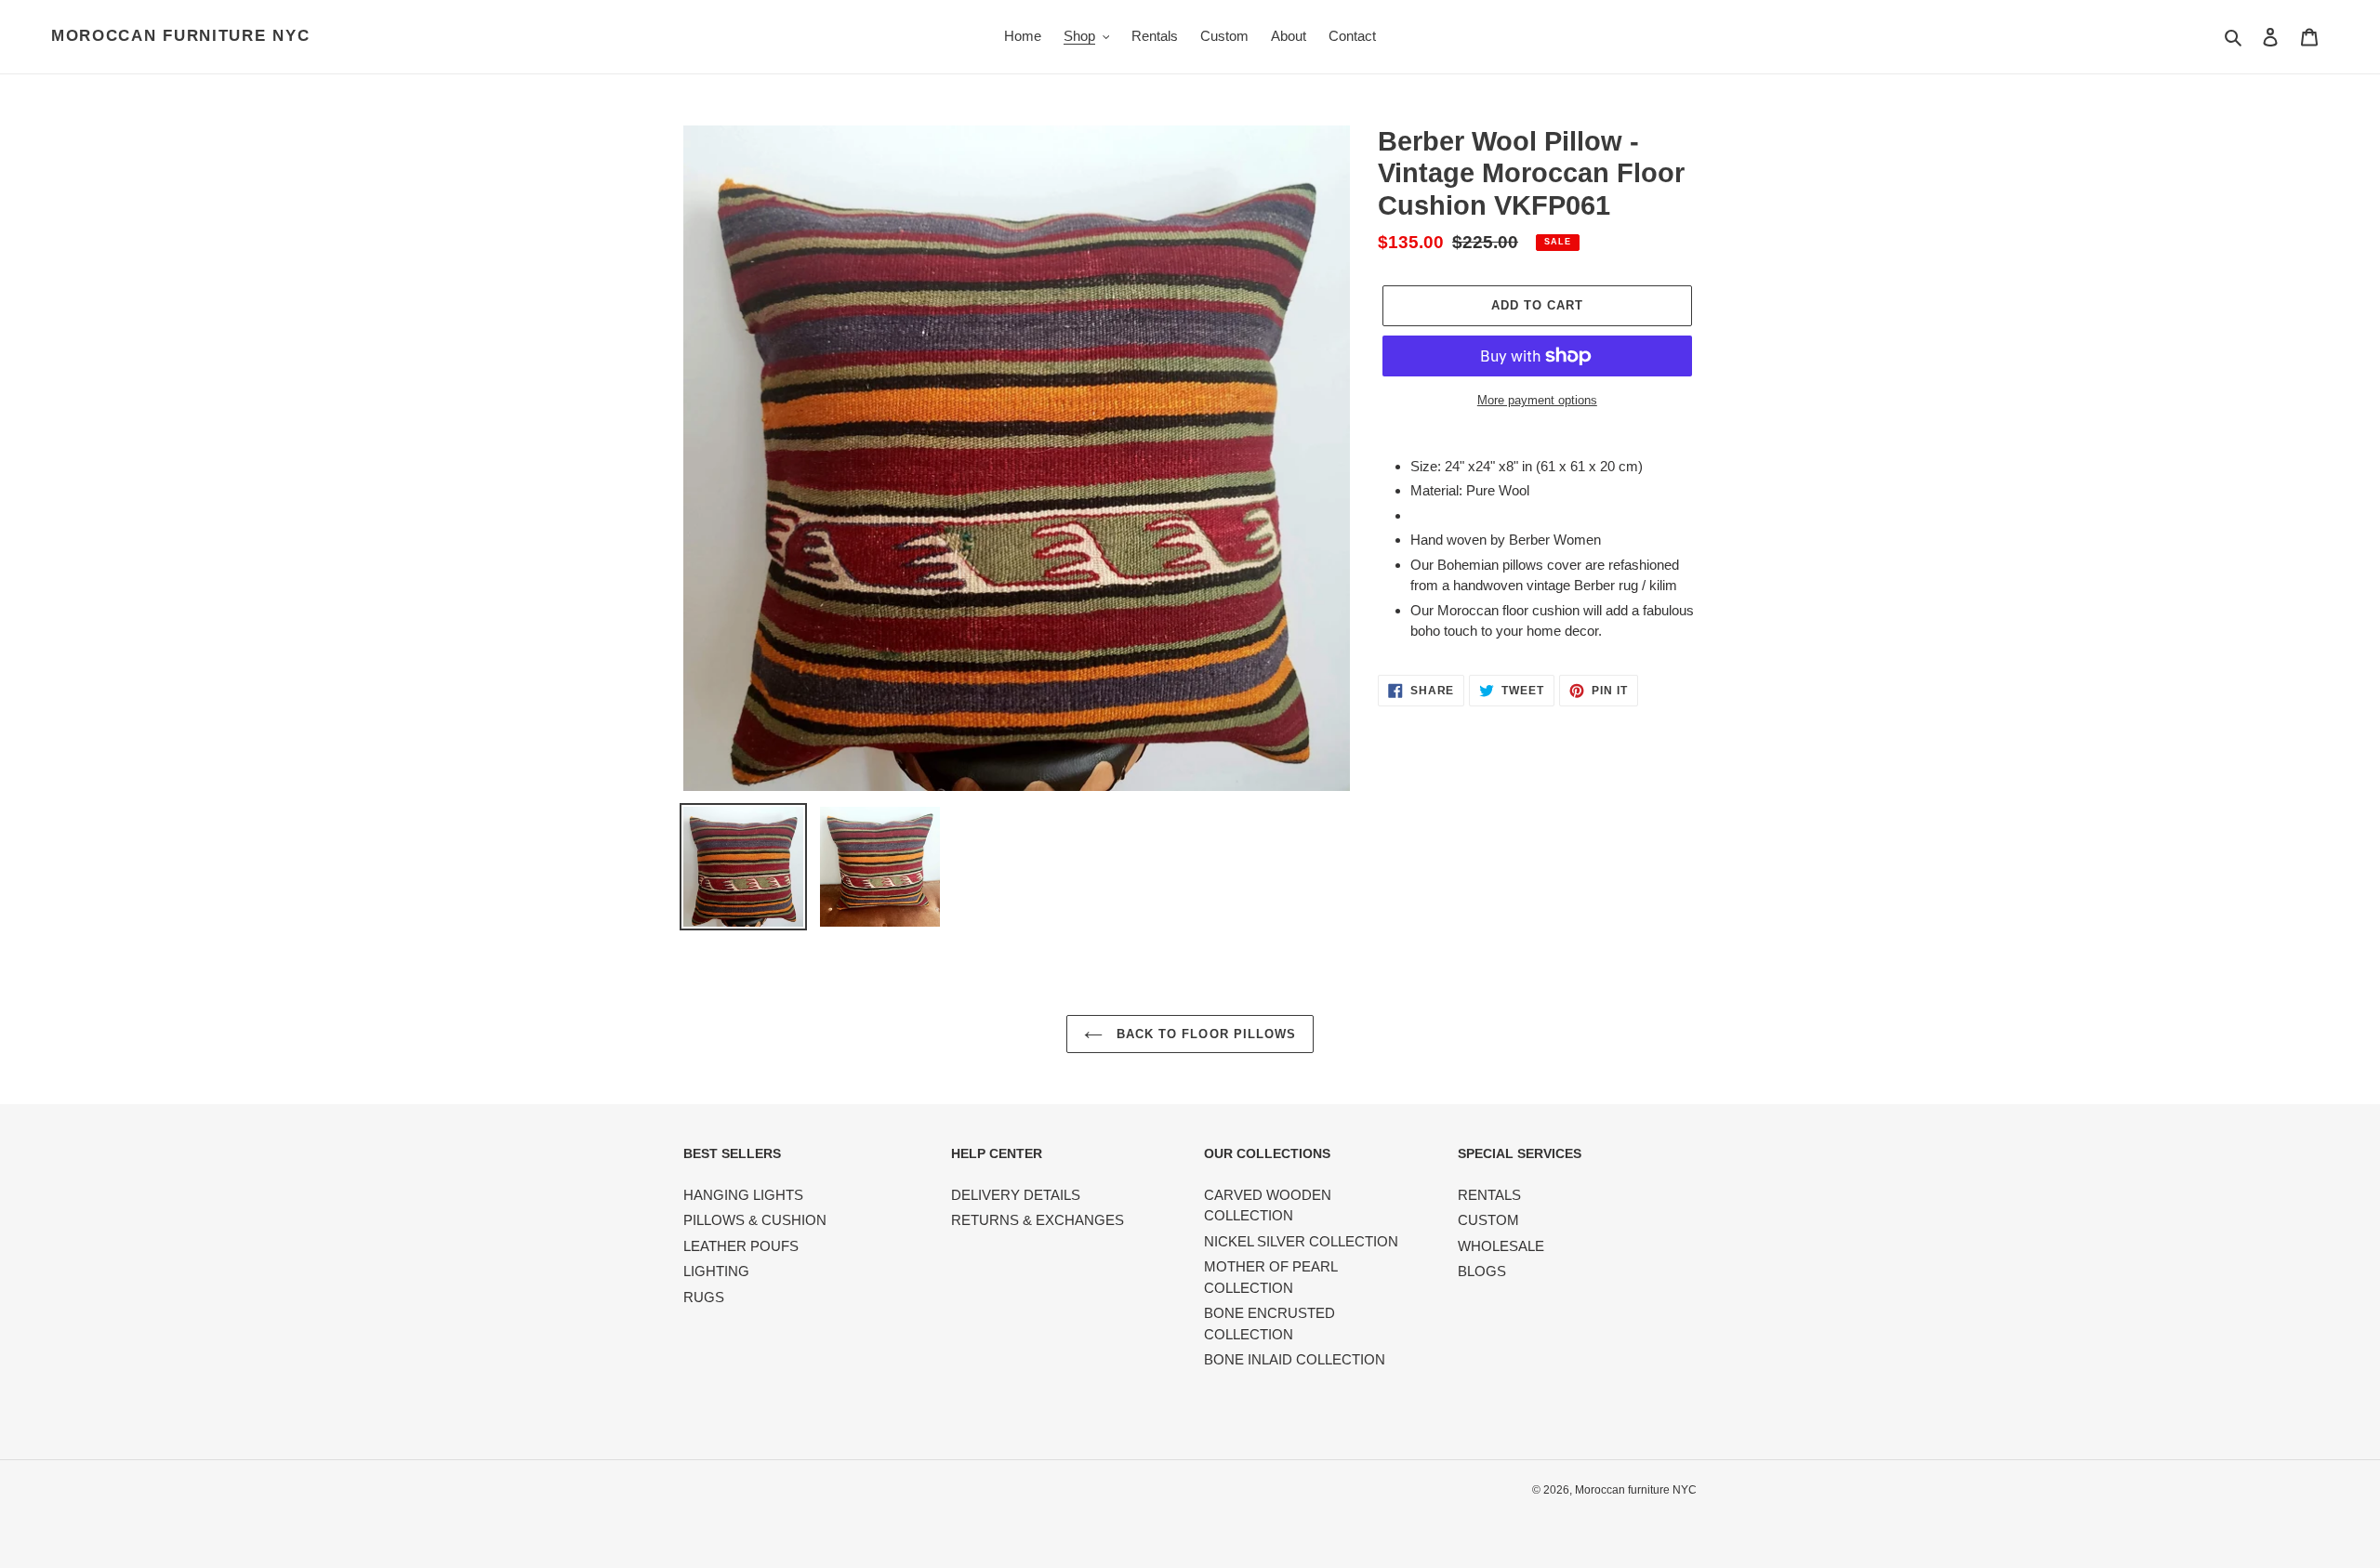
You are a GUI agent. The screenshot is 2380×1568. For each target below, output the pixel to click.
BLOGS (1482, 1271)
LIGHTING (716, 1271)
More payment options (1537, 400)
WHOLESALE (1501, 1246)
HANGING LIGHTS (743, 1195)
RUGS (704, 1297)
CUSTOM (1488, 1220)
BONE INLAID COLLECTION (1295, 1359)
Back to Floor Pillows (1204, 1034)
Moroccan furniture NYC (180, 36)
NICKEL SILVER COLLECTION (1301, 1241)
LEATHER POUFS (741, 1246)
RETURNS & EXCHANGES (1038, 1220)
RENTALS (1489, 1195)
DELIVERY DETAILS (1016, 1195)
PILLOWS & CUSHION (755, 1220)
